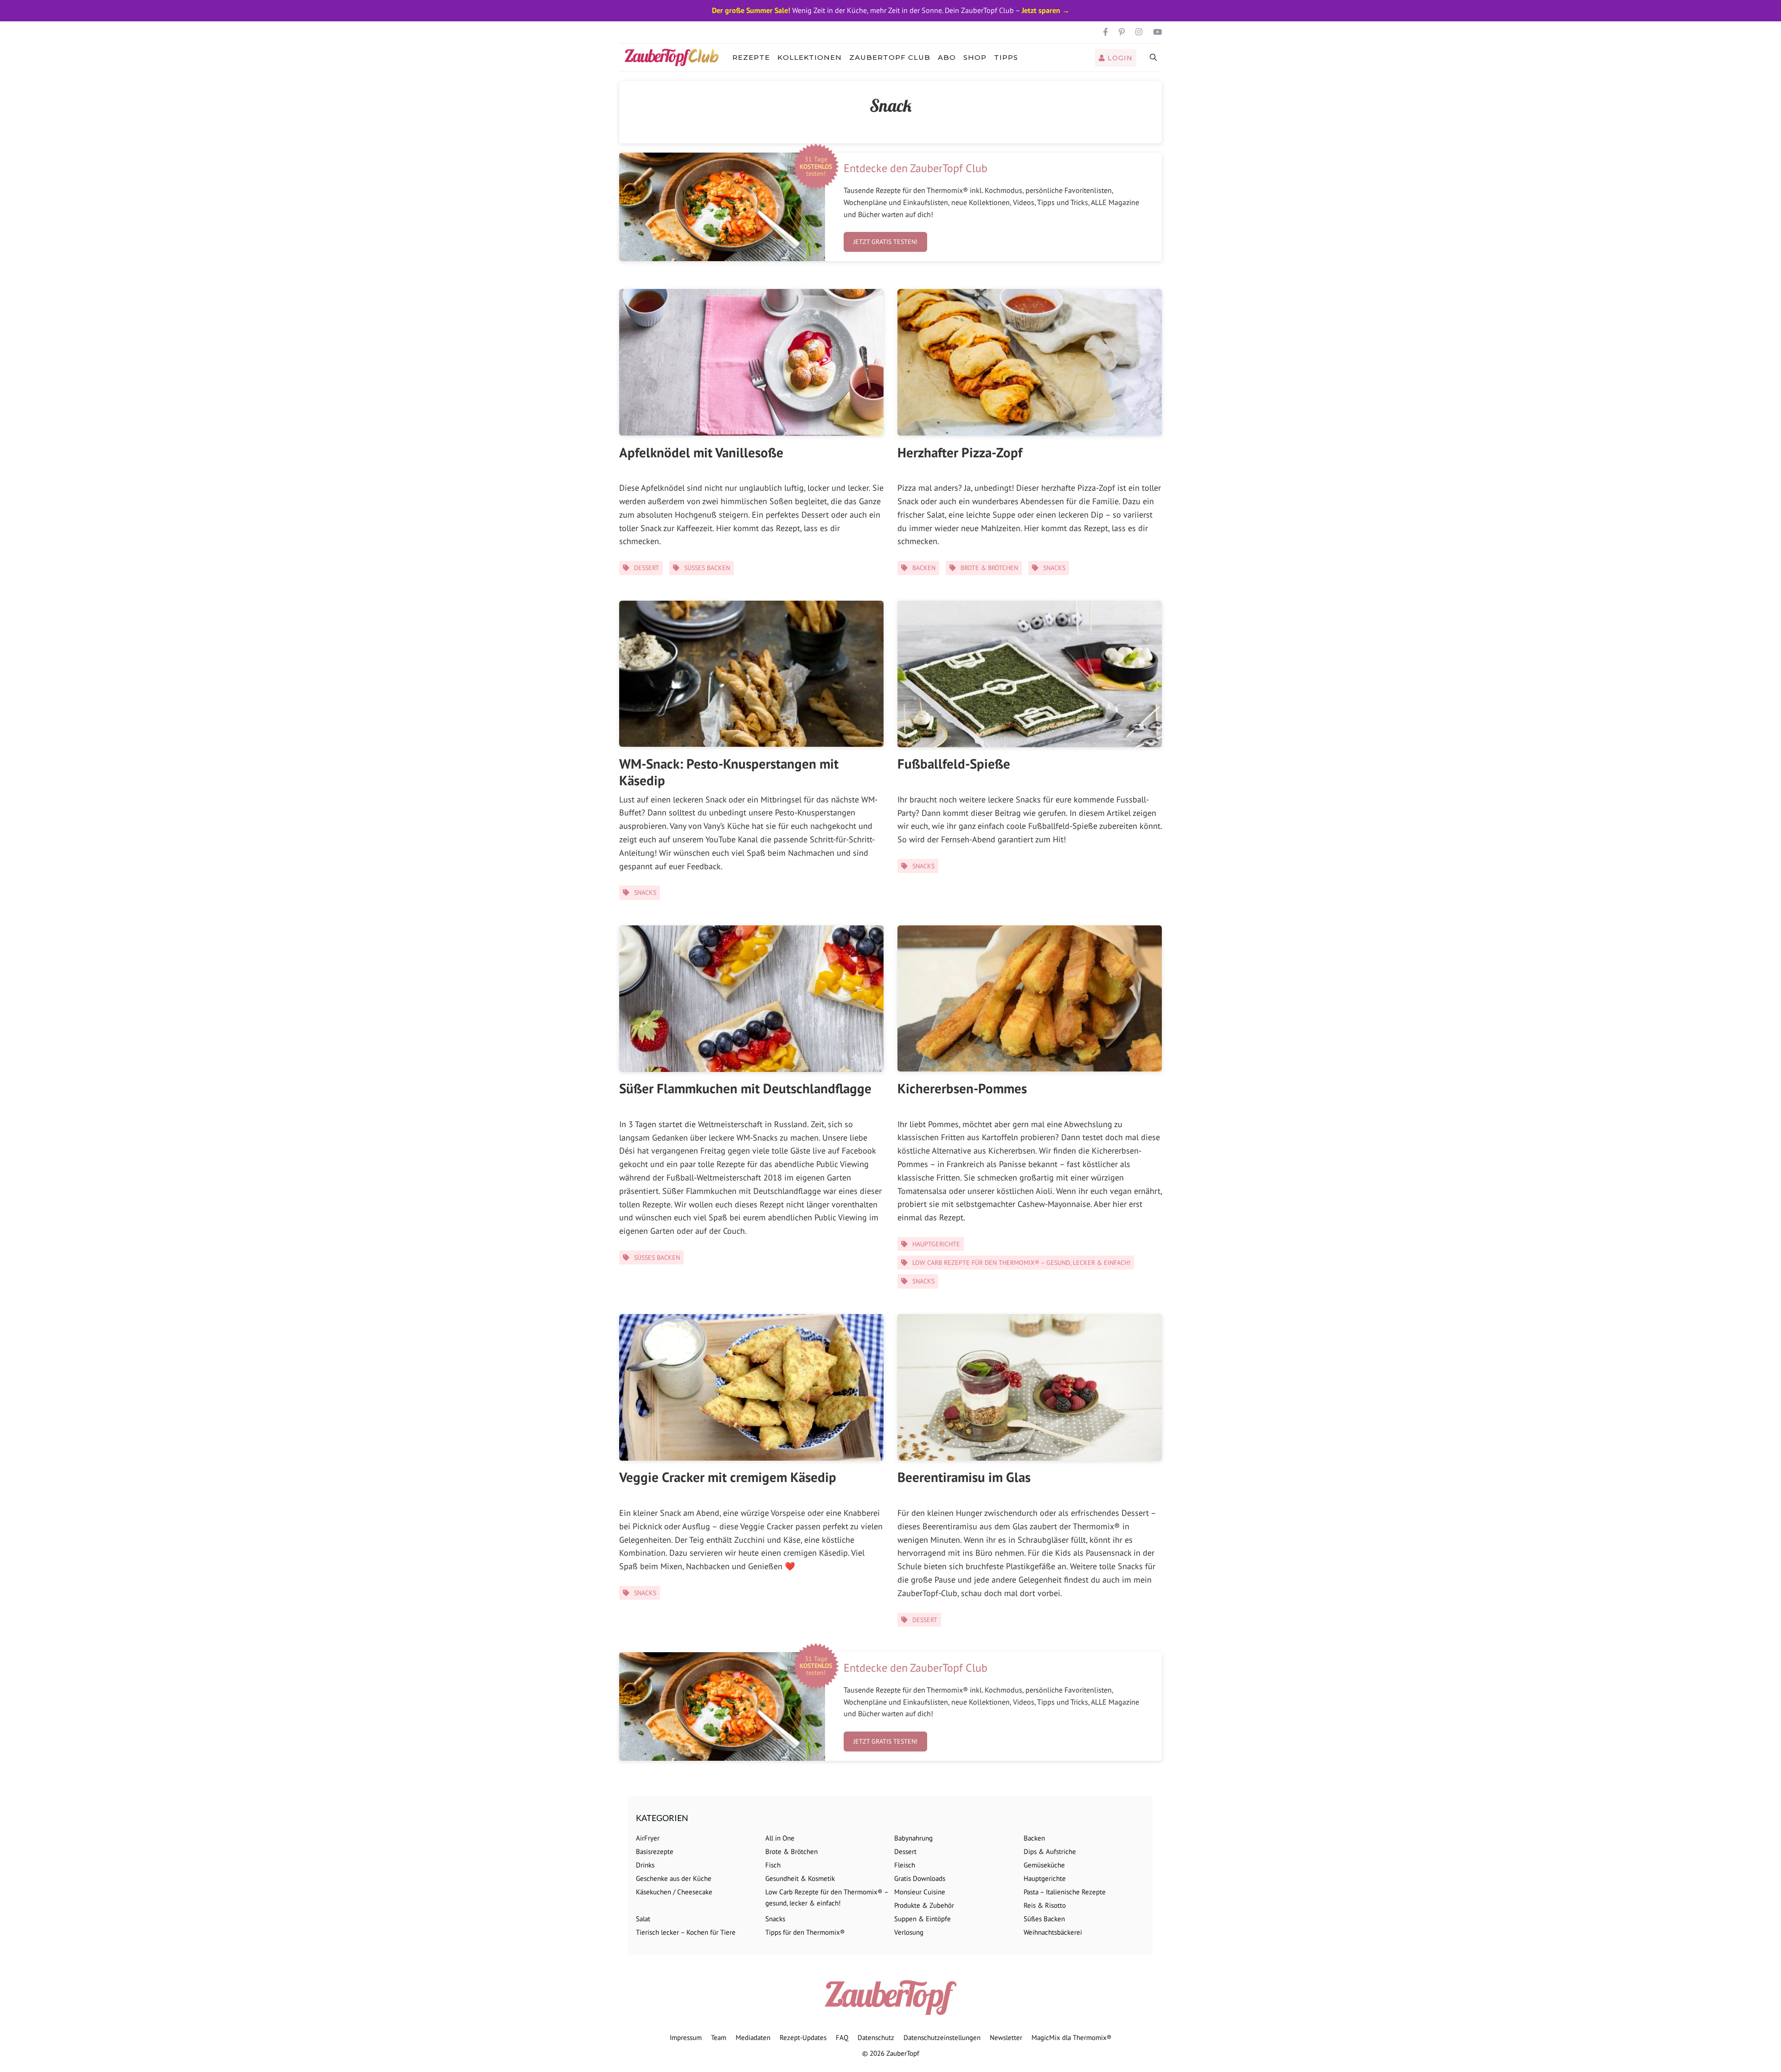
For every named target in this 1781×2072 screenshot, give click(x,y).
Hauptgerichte (936, 1244)
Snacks (1054, 568)
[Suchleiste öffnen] (1154, 58)
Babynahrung (913, 1838)
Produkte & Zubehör (924, 1905)
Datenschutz (876, 2037)
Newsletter (1006, 2037)
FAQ (842, 2037)
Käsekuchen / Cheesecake (674, 1892)
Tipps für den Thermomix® (805, 1932)
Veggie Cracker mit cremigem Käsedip (728, 1477)
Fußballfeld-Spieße (954, 763)
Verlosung (909, 1932)
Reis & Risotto (1045, 1905)
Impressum (686, 2037)
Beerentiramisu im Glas (964, 1477)
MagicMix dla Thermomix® (1072, 2037)
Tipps (1006, 57)
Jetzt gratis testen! (885, 242)
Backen (924, 568)
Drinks (645, 1865)
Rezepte (751, 57)
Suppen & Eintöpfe (923, 1919)
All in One (780, 1838)
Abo (947, 57)
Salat (643, 1919)
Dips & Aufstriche (1050, 1851)
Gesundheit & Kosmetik (800, 1878)
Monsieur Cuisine (920, 1892)
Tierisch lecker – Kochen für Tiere (686, 1932)
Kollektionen (810, 57)
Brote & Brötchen (989, 568)
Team (719, 2037)
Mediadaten (753, 2037)
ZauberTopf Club (890, 57)
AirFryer (648, 1838)
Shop (975, 57)
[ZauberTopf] (674, 58)
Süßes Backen (707, 568)
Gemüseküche (1044, 1865)
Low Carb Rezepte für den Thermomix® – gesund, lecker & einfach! (1021, 1263)
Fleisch (905, 1865)
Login (1119, 58)
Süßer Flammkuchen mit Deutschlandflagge (745, 1088)
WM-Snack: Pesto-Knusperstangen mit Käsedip (729, 772)
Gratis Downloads (920, 1878)
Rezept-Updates (803, 2037)
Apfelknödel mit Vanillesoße (701, 452)
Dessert (647, 568)
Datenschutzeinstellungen (942, 2037)
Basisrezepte (655, 1851)
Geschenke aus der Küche (674, 1878)
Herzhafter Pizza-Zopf (960, 452)
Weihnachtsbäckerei (1053, 1932)
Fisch (773, 1865)
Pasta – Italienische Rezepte (1065, 1892)
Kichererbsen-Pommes (962, 1088)
